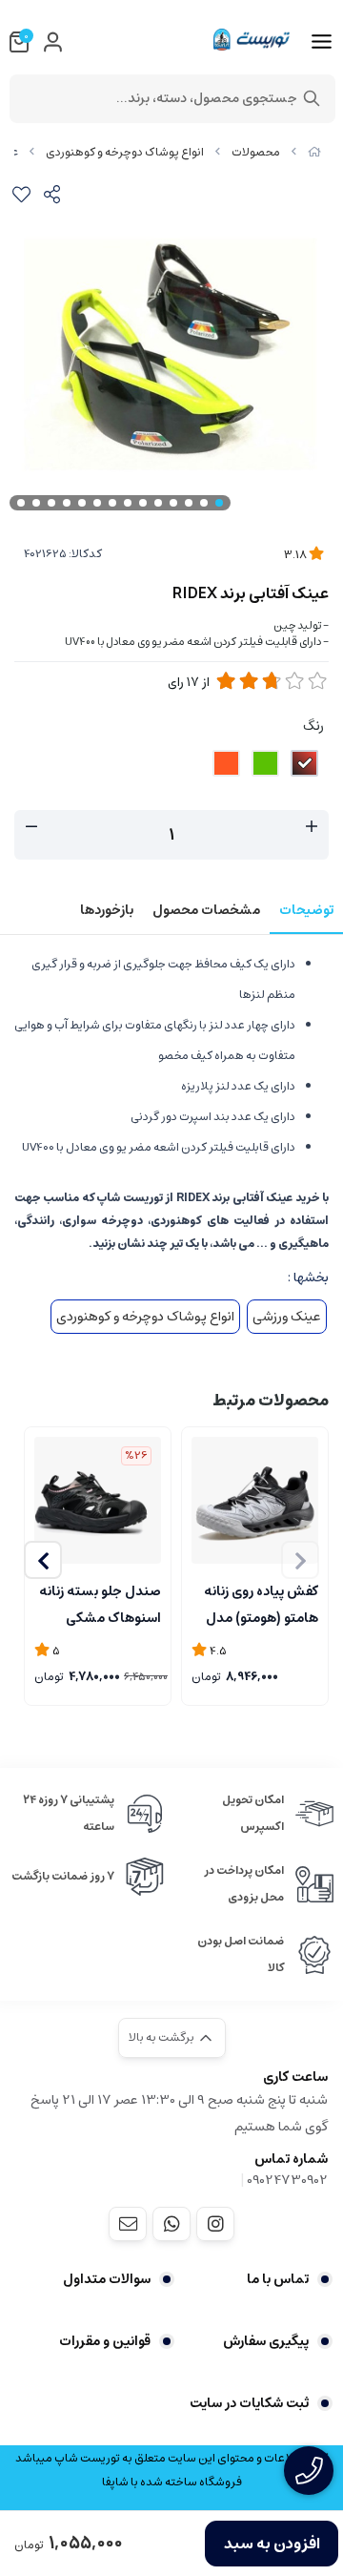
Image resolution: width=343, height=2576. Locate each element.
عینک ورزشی (287, 1317)
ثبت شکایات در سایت (249, 2403)
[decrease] (31, 827)
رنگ (313, 726)
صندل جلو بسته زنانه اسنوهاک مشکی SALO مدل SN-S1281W (100, 1603)
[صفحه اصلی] (314, 152)
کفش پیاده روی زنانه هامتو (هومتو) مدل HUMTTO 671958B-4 (261, 1603)
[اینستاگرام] (215, 2224)
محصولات (256, 152)
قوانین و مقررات (105, 2341)
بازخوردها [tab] (107, 910)
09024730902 (287, 2180)
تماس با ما (278, 2279)
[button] (43, 1560)
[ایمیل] (128, 2224)
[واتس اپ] (171, 2224)
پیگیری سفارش (266, 2341)
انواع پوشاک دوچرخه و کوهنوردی (125, 152)
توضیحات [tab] (306, 910)
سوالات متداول (107, 2279)
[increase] (312, 827)
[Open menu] (322, 42)
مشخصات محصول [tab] (206, 910)
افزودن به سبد (272, 2544)
